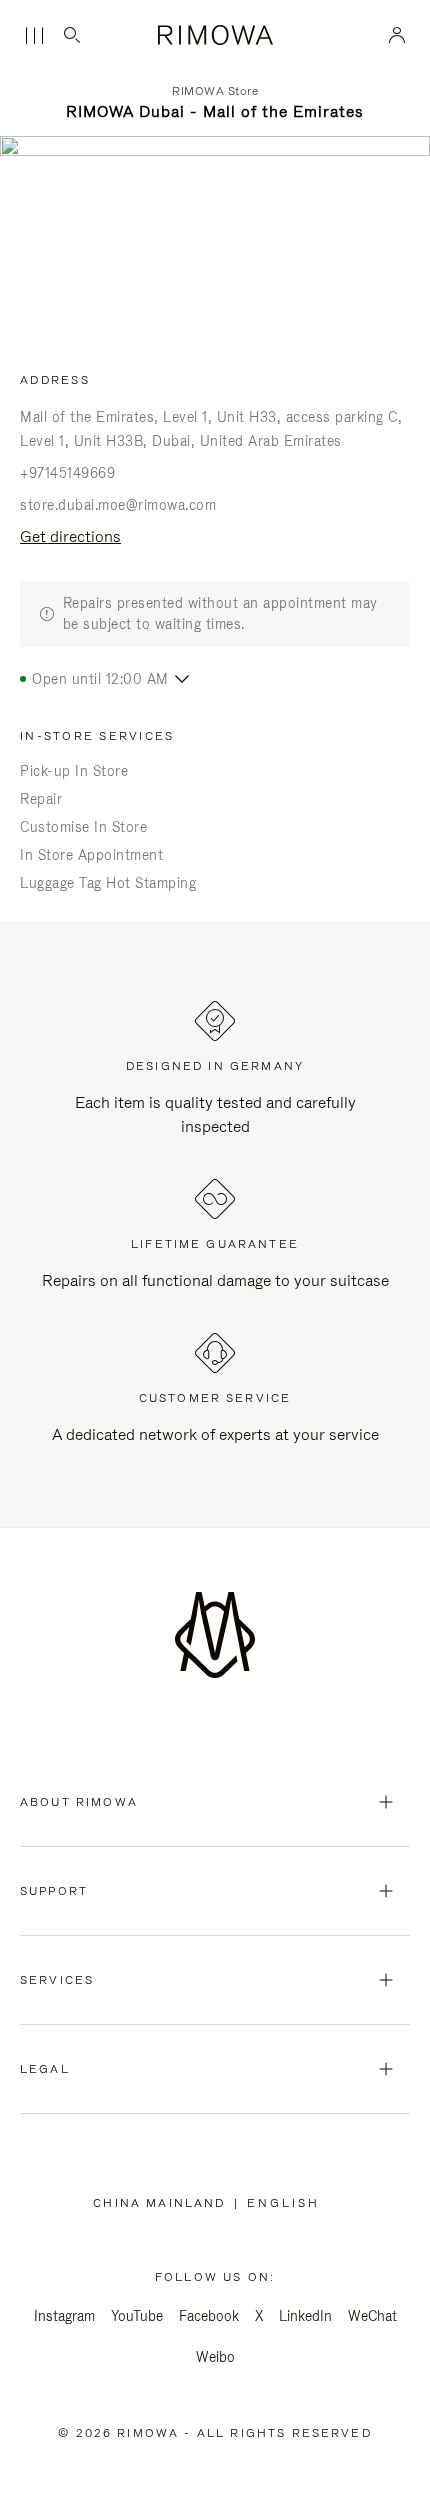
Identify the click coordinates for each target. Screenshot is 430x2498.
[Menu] (34, 36)
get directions (70, 536)
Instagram (64, 2316)
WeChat (372, 2316)
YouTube (137, 2316)
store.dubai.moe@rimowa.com (118, 505)
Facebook (209, 2316)
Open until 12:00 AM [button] (100, 679)
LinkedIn (305, 2316)
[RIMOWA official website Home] (215, 35)
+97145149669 (67, 473)
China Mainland (163, 2203)
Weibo (215, 2357)
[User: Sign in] (397, 35)
